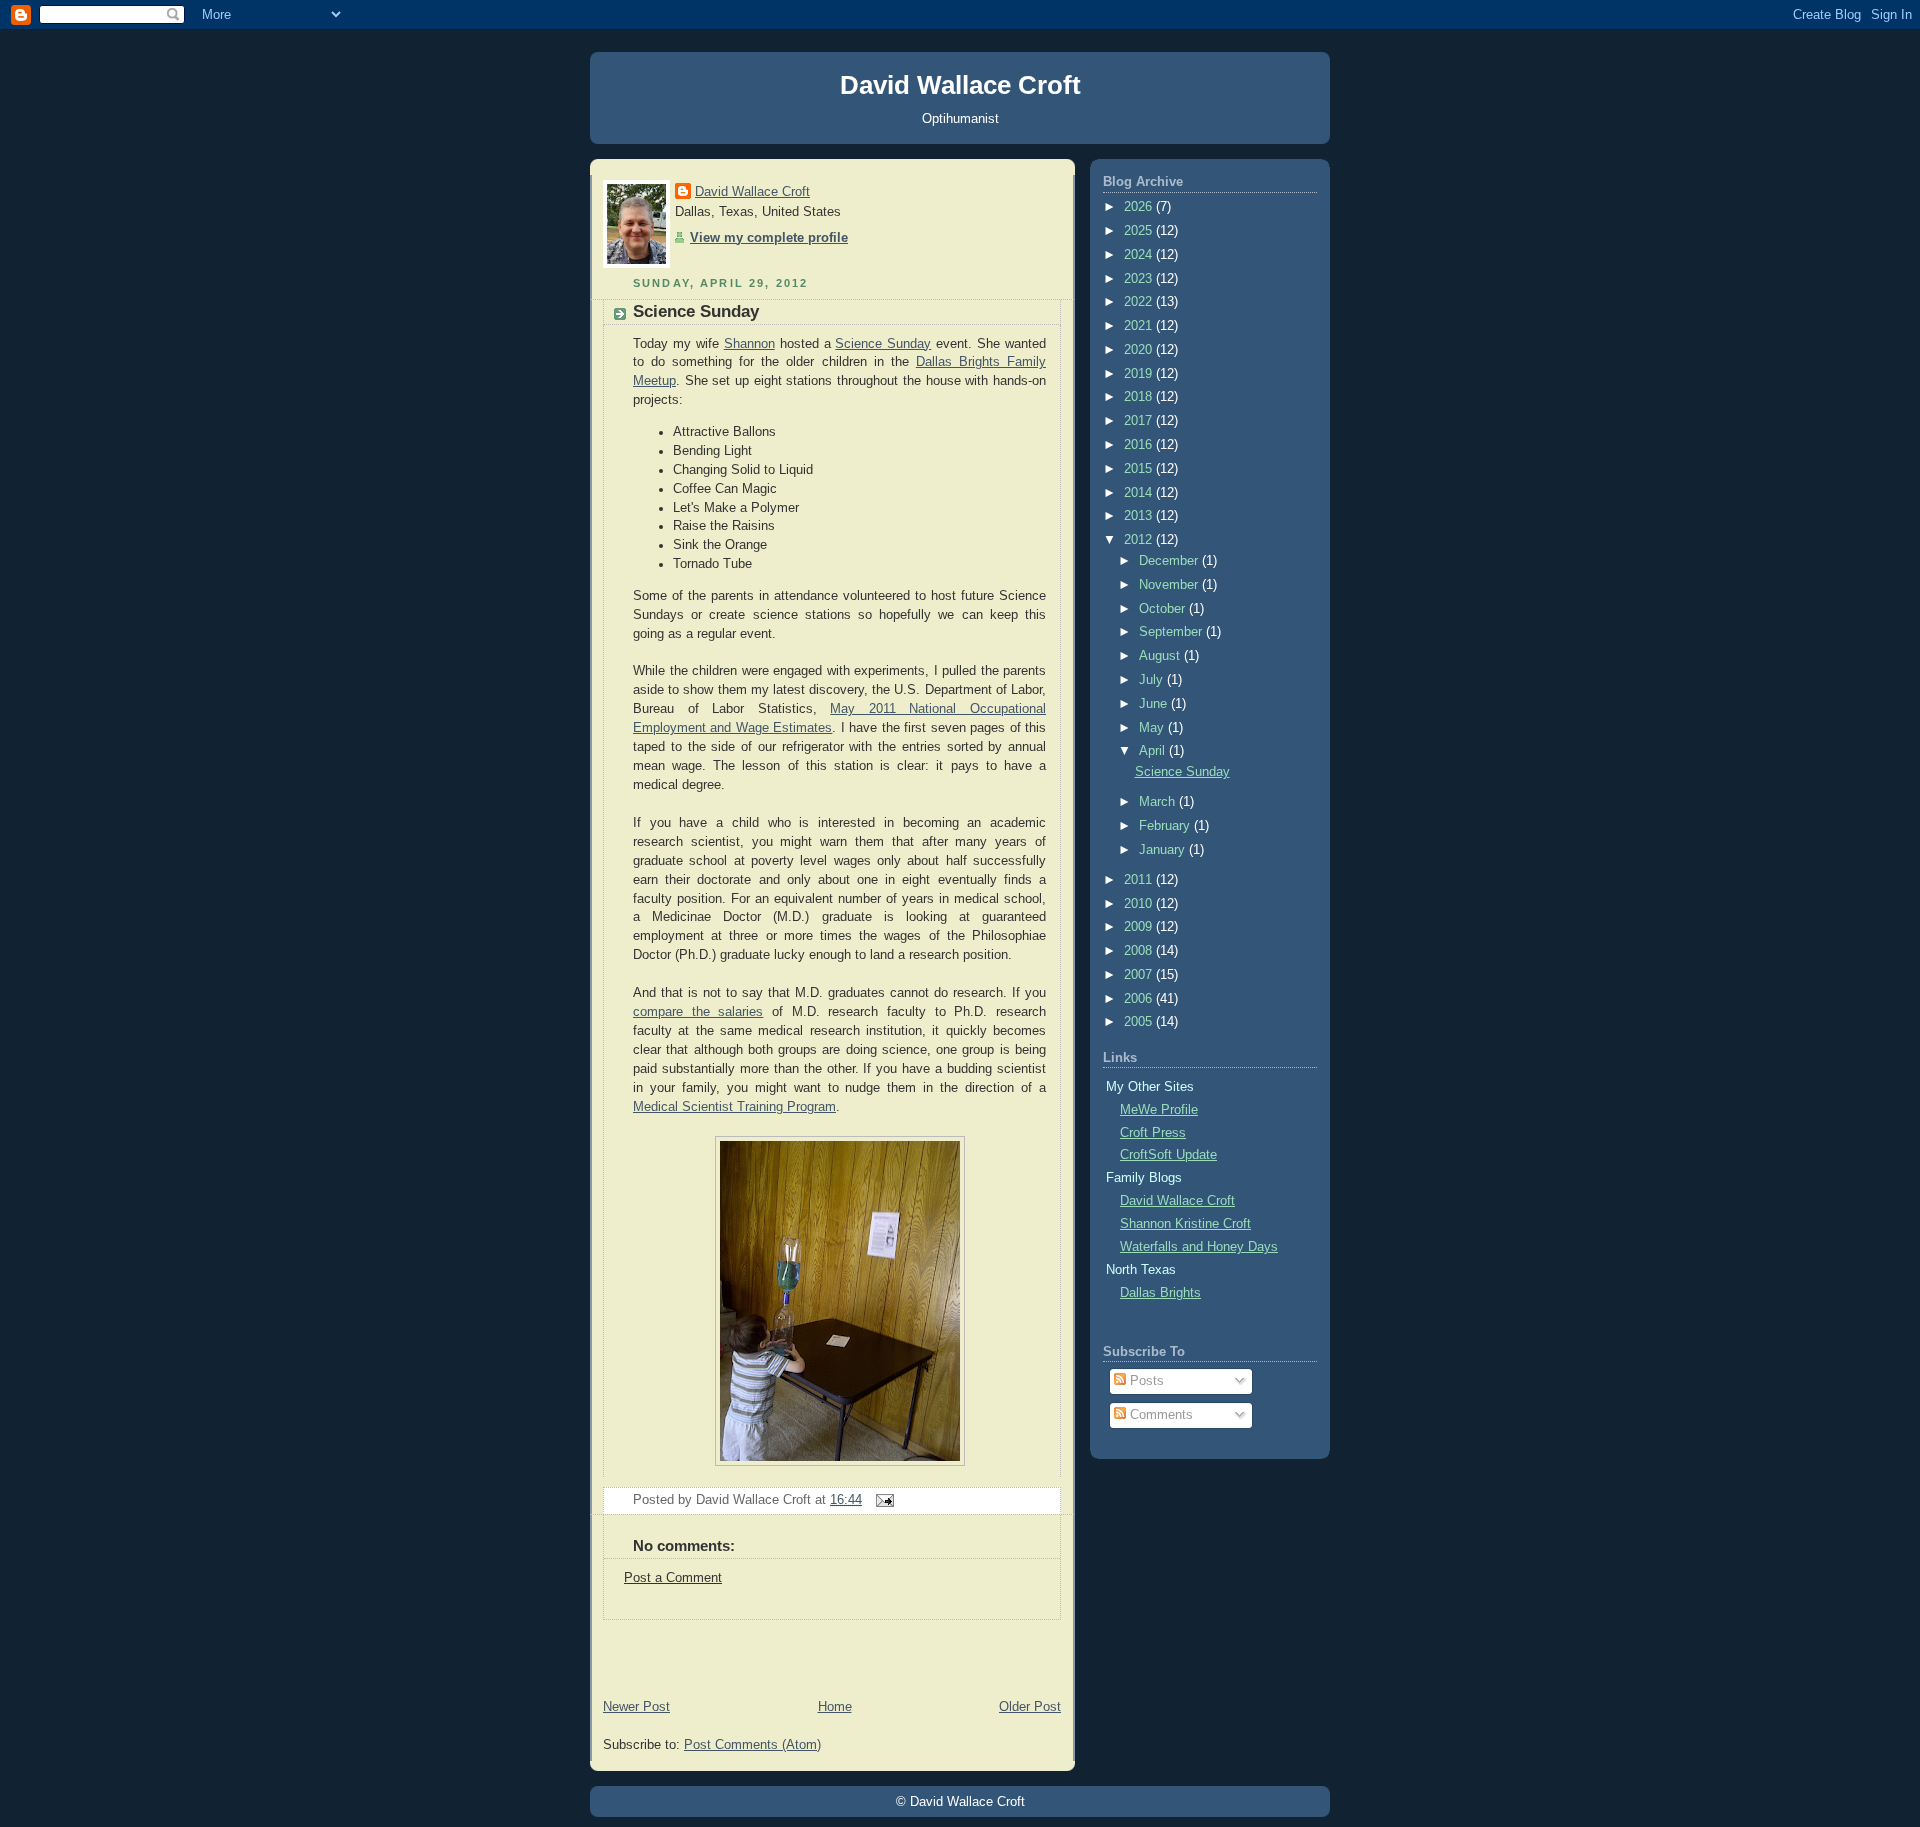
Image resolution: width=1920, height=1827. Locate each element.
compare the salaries (698, 1012)
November (1170, 585)
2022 (1140, 302)
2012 (1140, 540)
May (1153, 728)
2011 (1140, 880)
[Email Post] (882, 1500)
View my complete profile (769, 238)
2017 (1140, 421)
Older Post (1030, 1707)
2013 (1140, 516)
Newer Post (636, 1707)
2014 (1140, 493)
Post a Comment (673, 1578)
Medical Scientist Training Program (734, 1107)
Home (835, 1707)
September (1172, 632)
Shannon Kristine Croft (1185, 1224)
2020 (1140, 350)
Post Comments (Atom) (752, 1745)
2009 (1140, 927)
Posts (1145, 1381)
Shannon (749, 344)
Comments (1159, 1415)
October (1164, 609)
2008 (1140, 951)
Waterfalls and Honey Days (1199, 1247)
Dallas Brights (1160, 1293)
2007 (1140, 975)
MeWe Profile (1159, 1110)
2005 (1140, 1022)
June (1155, 704)
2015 (1140, 469)
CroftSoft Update (1168, 1155)
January (1164, 850)
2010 (1140, 904)
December (1170, 561)
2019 (1140, 374)
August (1161, 656)
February (1166, 826)
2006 (1140, 999)
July (1153, 680)
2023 (1140, 279)
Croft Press (1153, 1133)
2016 (1140, 445)
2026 (1140, 207)
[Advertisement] (832, 1650)
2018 (1140, 397)
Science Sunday (696, 311)
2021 (1140, 326)
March (1159, 802)
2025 (1140, 231)
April (1154, 751)
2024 (1140, 255)
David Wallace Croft (960, 85)
